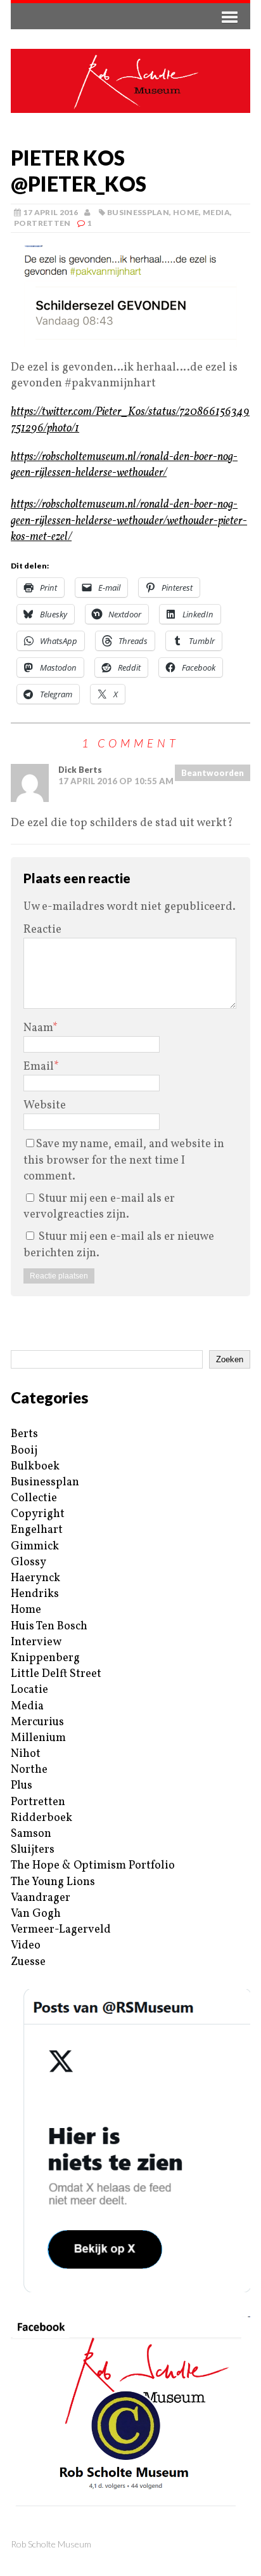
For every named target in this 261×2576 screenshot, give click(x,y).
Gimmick (35, 1547)
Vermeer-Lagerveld (61, 1930)
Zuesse (28, 1962)
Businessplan (138, 212)
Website (45, 1106)
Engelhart (37, 1530)
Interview (36, 1642)
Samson (31, 1834)
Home (186, 212)
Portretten (42, 223)
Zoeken (230, 1359)
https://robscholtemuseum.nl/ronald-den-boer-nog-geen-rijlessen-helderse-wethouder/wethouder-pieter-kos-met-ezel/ (129, 521)
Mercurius (37, 1722)
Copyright (38, 1514)
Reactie (42, 930)
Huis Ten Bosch (49, 1626)
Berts (24, 1434)
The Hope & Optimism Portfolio (93, 1866)
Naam (38, 1028)
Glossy (29, 1562)
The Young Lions (53, 1882)
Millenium (38, 1738)
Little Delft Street (56, 1674)
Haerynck (35, 1578)
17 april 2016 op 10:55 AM (116, 781)
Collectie (34, 1498)
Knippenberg (45, 1658)
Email (39, 1067)
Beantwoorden (213, 773)
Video (26, 1946)
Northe (29, 1770)
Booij (24, 1451)
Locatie (29, 1690)
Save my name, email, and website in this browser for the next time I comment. (124, 1160)
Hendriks (35, 1594)
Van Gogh (36, 1914)
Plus (22, 1786)
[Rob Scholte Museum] (130, 81)
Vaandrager (41, 1898)
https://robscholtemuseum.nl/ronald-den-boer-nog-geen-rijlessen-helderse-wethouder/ (124, 465)
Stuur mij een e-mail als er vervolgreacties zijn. (99, 1207)
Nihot (26, 1754)
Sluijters (33, 1850)
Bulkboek (35, 1467)
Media (216, 212)
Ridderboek (41, 1818)
